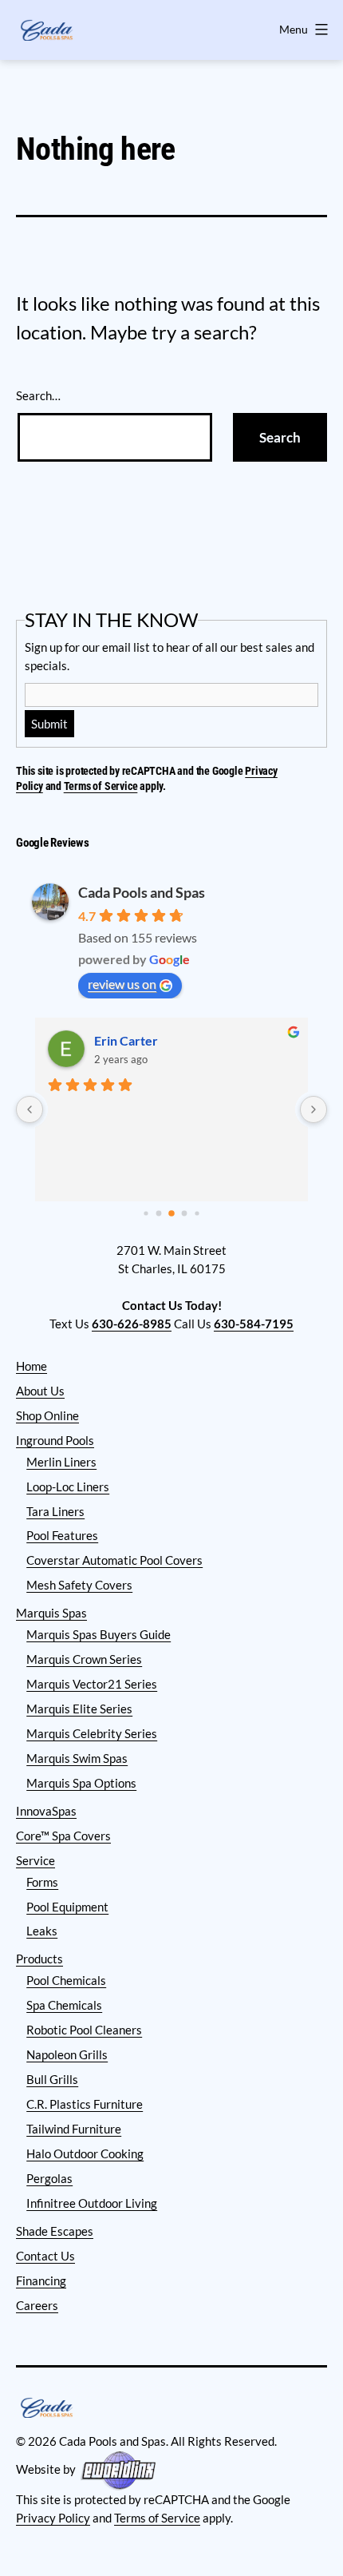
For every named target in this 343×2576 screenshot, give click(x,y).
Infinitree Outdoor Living (92, 2203)
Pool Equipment (67, 1907)
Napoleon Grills (67, 2054)
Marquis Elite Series (79, 1709)
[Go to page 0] (146, 1214)
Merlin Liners (61, 1462)
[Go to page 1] (159, 1214)
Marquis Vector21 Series (92, 1684)
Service (35, 1860)
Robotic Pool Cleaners (84, 2030)
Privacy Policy (53, 2518)
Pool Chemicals (66, 1980)
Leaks (42, 1931)
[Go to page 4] (197, 1214)
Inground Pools (55, 1440)
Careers (37, 2305)
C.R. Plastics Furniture (85, 2104)
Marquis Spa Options (81, 1783)
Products (39, 1959)
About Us (40, 1391)
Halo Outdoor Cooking (85, 2153)
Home (32, 1366)
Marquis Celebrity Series (92, 1733)
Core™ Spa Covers (63, 1836)
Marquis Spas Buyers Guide (99, 1634)
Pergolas (49, 2178)
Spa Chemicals (64, 2005)
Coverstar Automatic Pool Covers (114, 1560)
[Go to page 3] (185, 1214)
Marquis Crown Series (84, 1659)
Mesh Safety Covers (79, 1585)
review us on (122, 984)
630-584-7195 (254, 1324)
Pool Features (62, 1535)
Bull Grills (52, 2079)
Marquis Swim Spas (77, 1758)
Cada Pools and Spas (142, 892)
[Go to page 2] (171, 1213)
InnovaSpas (46, 1811)
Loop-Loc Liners (68, 1486)
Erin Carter (126, 1040)
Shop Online (47, 1415)
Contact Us (45, 2256)
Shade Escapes (55, 2231)
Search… (38, 395)
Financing (41, 2280)
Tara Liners (55, 1511)
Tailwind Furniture (74, 2129)
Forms (42, 1882)
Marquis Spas (51, 1613)
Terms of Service (101, 786)
